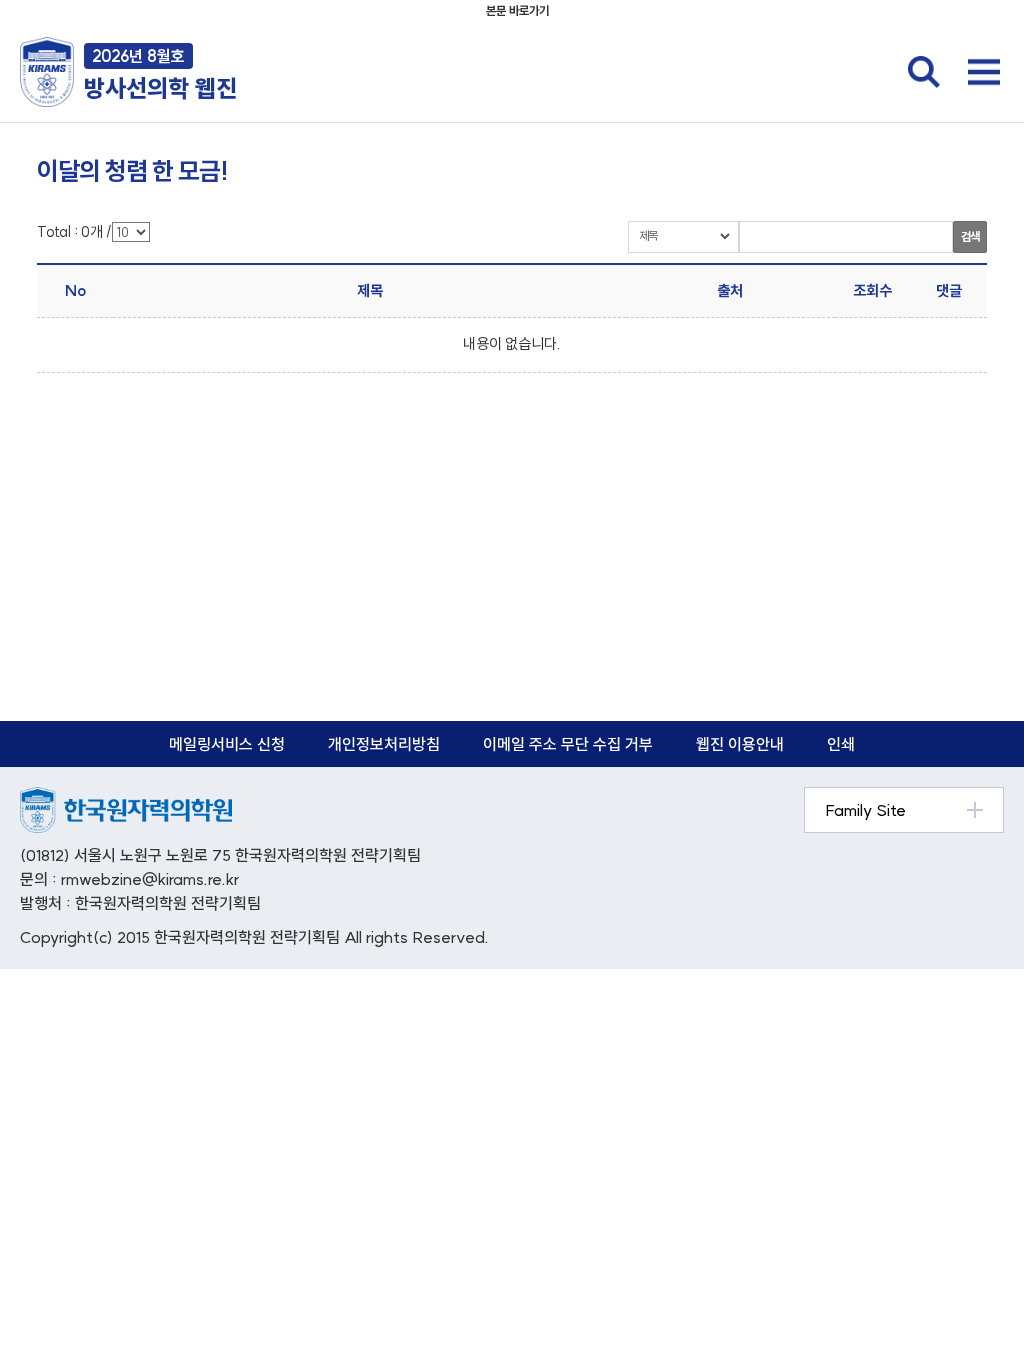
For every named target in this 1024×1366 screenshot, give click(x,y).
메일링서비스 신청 (227, 744)
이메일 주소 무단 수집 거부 (568, 744)
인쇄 (841, 744)
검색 (970, 236)
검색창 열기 (924, 72)
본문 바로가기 (517, 10)
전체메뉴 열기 (984, 72)
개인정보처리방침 (384, 744)
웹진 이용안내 (740, 744)
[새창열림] (126, 797)
